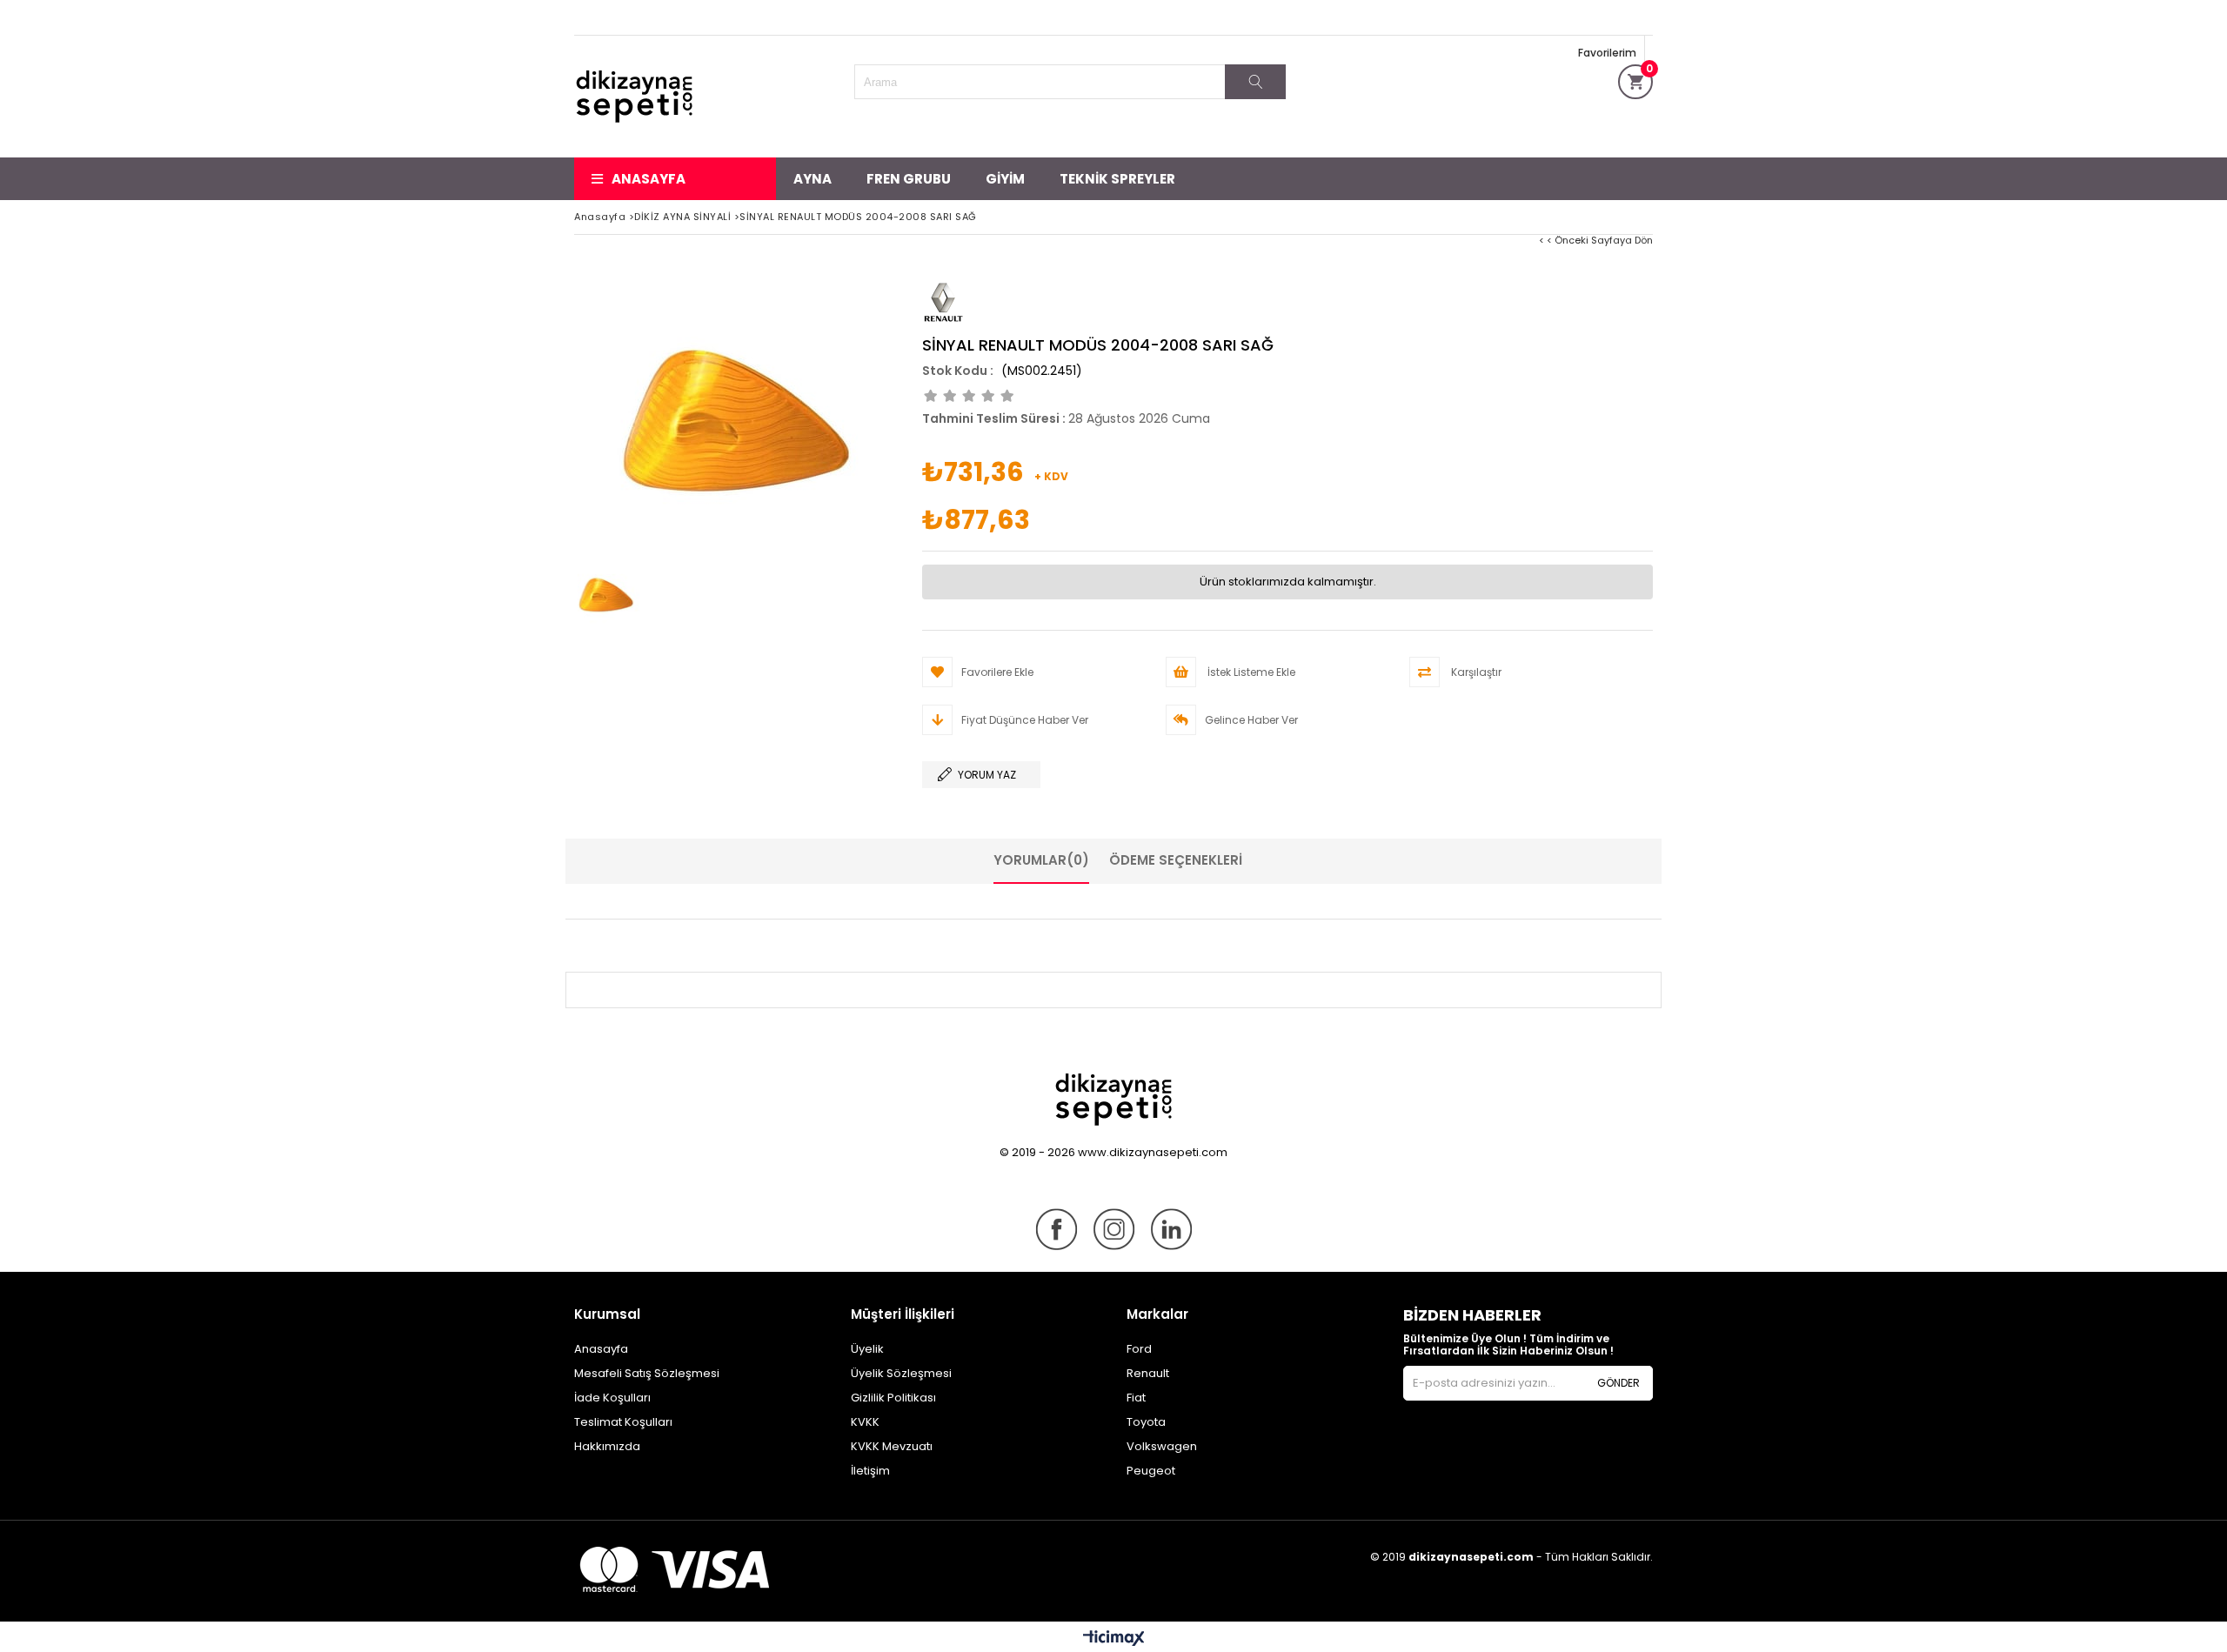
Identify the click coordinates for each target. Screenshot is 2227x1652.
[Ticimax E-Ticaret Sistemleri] (1114, 1639)
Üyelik (867, 1349)
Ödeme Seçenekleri (1176, 860)
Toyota (1146, 1422)
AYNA (813, 179)
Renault (1148, 1373)
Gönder (1618, 1383)
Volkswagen (1162, 1446)
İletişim (870, 1471)
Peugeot (1151, 1471)
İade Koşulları (612, 1398)
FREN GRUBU (909, 179)
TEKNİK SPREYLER (1117, 179)
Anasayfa (649, 179)
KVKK (865, 1422)
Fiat (1136, 1398)
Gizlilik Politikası (893, 1398)
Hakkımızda (607, 1446)
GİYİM (1005, 179)
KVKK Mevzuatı (892, 1446)
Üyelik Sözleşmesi (901, 1373)
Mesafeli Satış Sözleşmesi (647, 1373)
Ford (1139, 1349)
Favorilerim (1607, 53)
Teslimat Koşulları (623, 1422)
